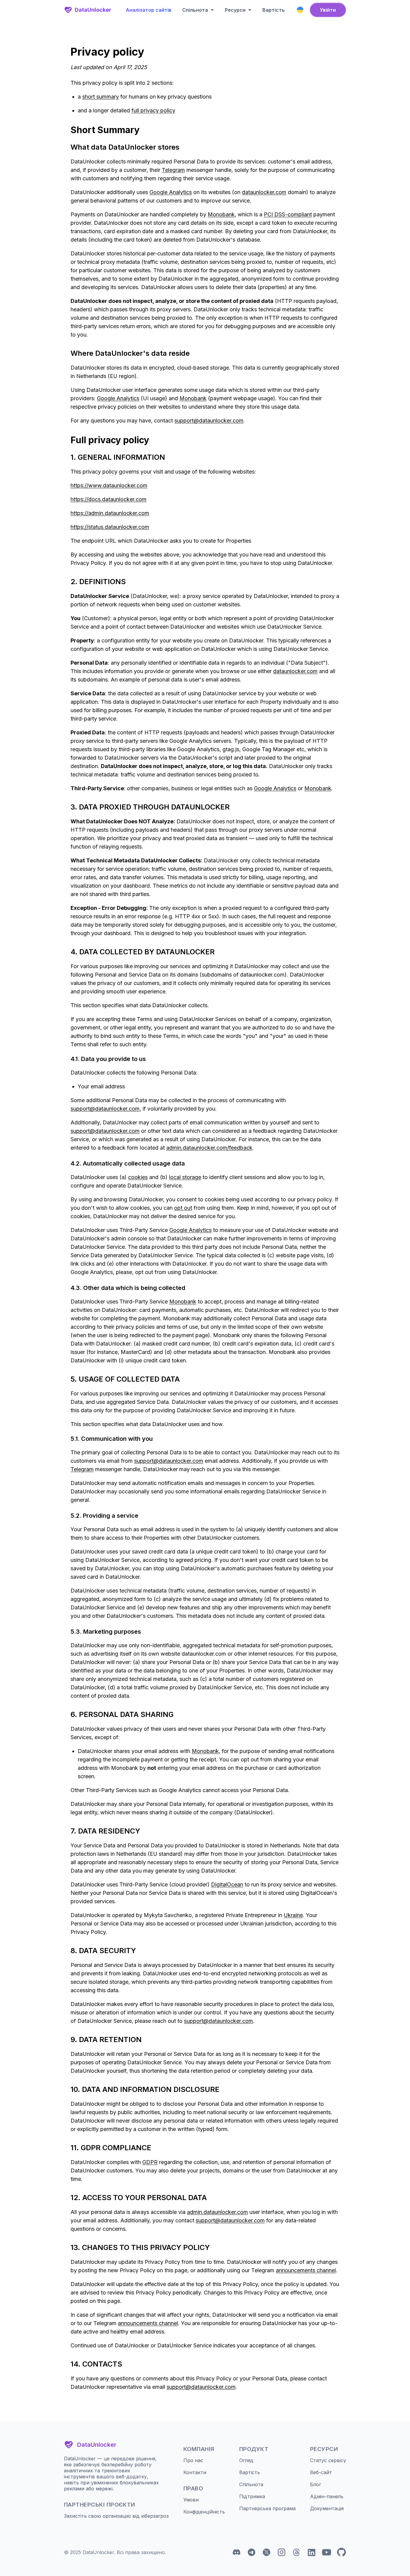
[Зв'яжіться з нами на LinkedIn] (312, 2552)
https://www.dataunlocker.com (109, 485)
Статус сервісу (328, 2460)
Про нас (193, 2460)
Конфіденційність (204, 2512)
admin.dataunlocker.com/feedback (209, 1148)
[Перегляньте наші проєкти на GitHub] (342, 2552)
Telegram (173, 170)
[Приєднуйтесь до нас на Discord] (237, 2552)
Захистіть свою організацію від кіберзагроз (116, 2516)
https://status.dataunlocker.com (110, 527)
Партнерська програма (267, 2508)
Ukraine (293, 1915)
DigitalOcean (227, 1884)
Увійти (328, 10)
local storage (185, 1177)
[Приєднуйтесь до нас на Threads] (297, 2552)
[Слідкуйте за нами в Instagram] (282, 2552)
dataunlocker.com (264, 192)
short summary (101, 97)
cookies (138, 1177)
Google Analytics (171, 192)
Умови (191, 2500)
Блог (316, 2484)
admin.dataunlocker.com (217, 2212)
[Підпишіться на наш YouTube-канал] (327, 2552)
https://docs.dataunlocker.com (109, 499)
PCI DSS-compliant (288, 214)
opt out (183, 1208)
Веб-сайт (321, 2472)
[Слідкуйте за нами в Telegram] (252, 2552)
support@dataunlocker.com (209, 421)
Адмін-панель (327, 2496)
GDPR (150, 2162)
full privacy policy (153, 110)
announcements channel (306, 2270)
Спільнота (251, 2484)
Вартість (274, 10)
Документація (327, 2508)
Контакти (195, 2472)
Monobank (221, 214)
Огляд (246, 2460)
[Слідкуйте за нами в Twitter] (267, 2552)
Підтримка (252, 2496)
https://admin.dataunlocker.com (110, 513)
